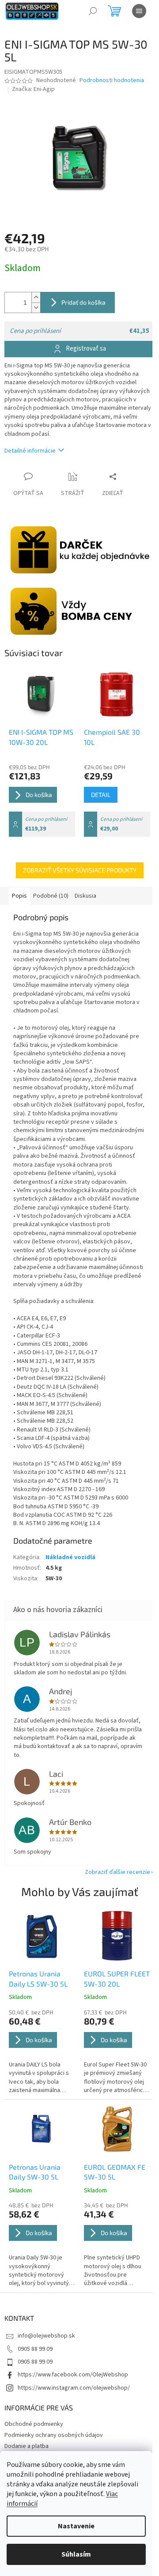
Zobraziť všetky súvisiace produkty (80, 870)
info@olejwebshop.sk (46, 2336)
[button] (42, 2052)
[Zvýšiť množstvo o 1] (36, 297)
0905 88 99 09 (35, 2349)
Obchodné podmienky (34, 2424)
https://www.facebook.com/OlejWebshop (73, 2375)
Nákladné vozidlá (70, 1557)
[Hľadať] (93, 11)
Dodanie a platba (26, 2446)
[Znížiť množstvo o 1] (36, 308)
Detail (101, 795)
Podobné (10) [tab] (51, 896)
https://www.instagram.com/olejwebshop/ (74, 2388)
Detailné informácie (30, 451)
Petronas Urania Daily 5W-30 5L (35, 2172)
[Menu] (139, 11)
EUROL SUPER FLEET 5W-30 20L (117, 1978)
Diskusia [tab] (85, 896)
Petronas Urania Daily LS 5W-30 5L (38, 1978)
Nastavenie (76, 2526)
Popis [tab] (19, 896)
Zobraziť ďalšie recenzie (117, 1872)
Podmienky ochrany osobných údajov (54, 2435)
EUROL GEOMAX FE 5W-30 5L (115, 2172)
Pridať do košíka (83, 302)
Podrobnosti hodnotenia (112, 81)
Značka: (33, 89)
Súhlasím (76, 2554)
